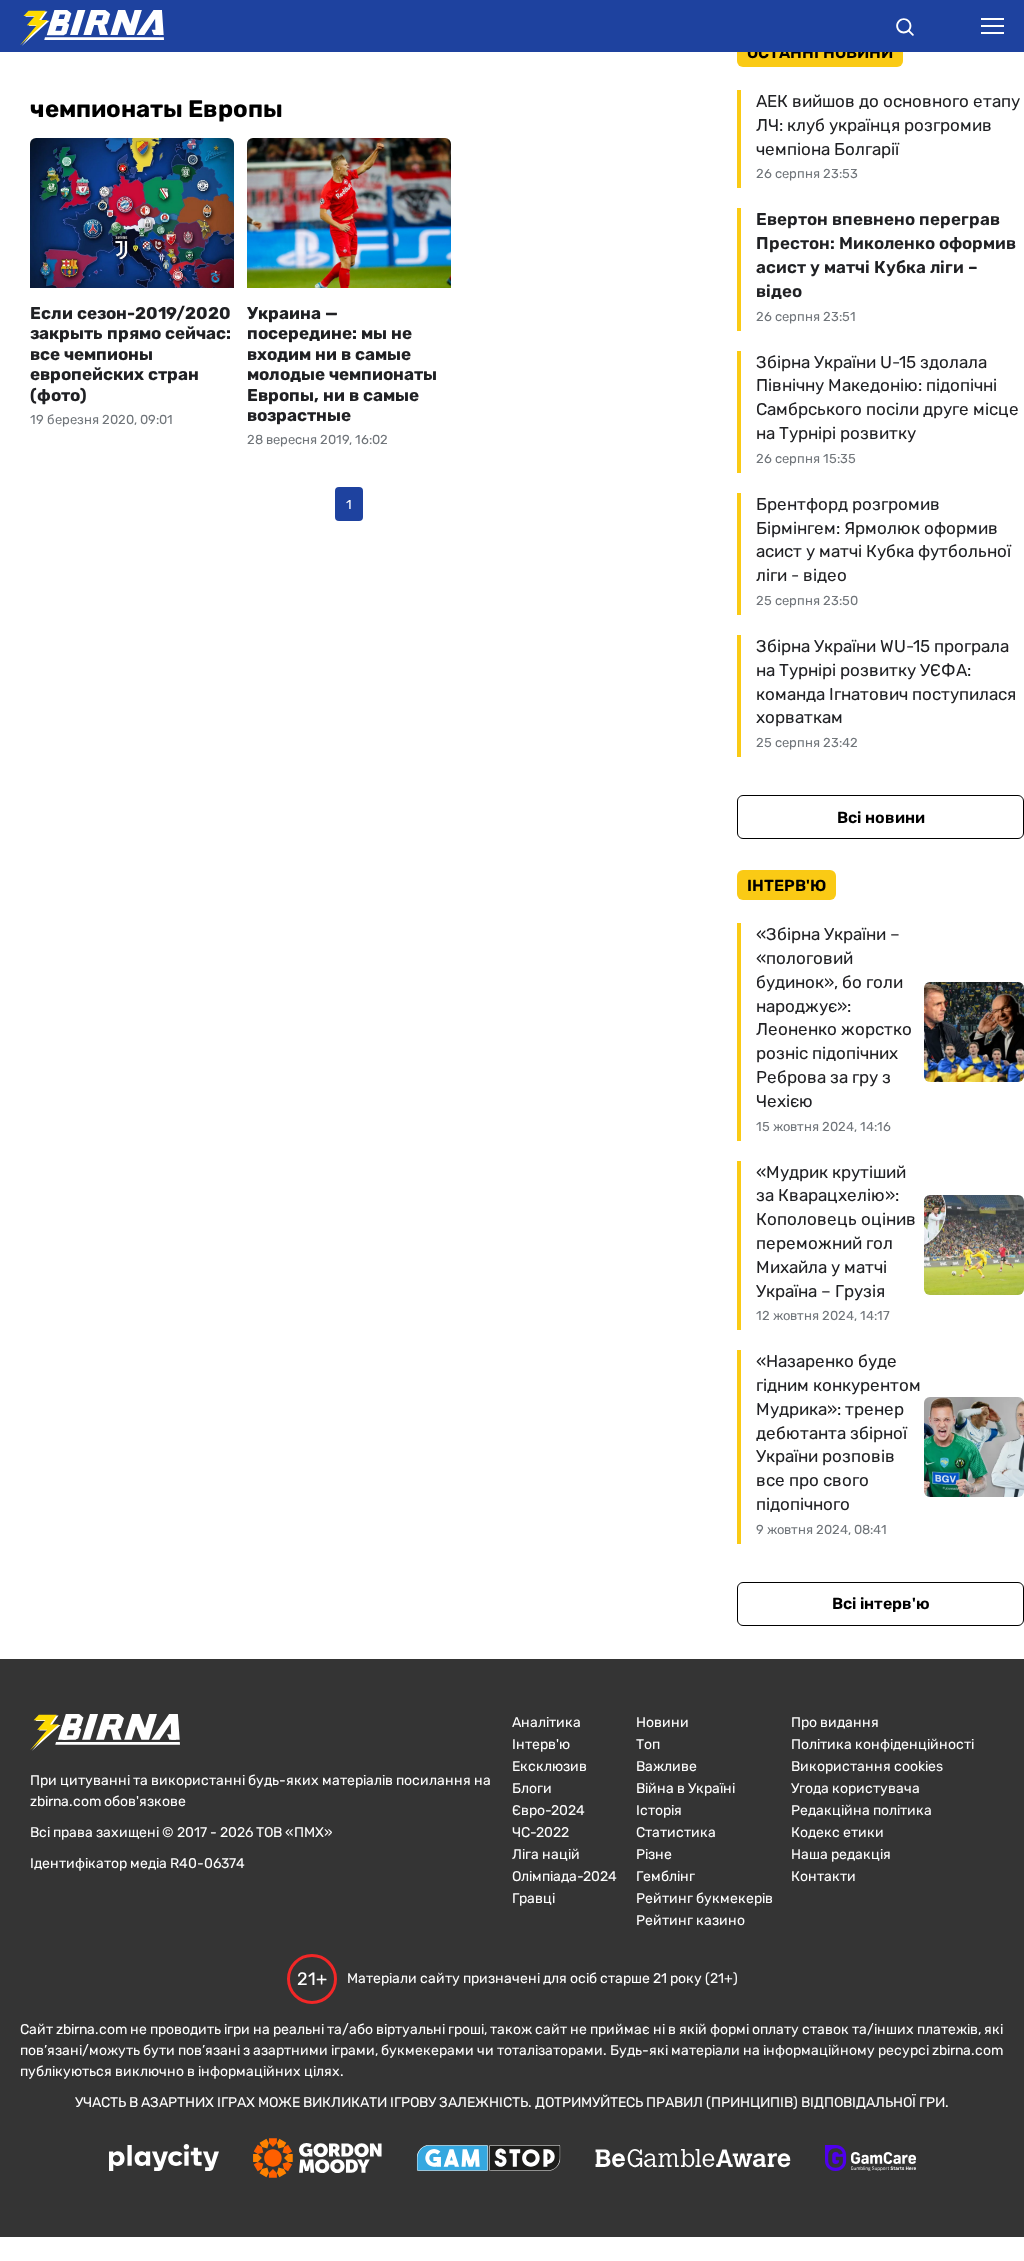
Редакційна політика (861, 1810)
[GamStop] (488, 2160)
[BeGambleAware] (693, 2160)
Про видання (835, 1722)
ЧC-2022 (540, 1832)
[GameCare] (870, 2160)
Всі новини (881, 817)
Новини (662, 1722)
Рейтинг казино (690, 1920)
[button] (905, 30)
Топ (648, 1744)
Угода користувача (855, 1788)
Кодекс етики (837, 1832)
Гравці (533, 1898)
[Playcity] (164, 2159)
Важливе (666, 1766)
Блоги (532, 1788)
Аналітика (546, 1722)
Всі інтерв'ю (881, 1603)
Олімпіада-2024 (564, 1876)
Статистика (676, 1832)
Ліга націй (546, 1854)
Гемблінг (665, 1876)
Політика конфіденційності (882, 1744)
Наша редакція (841, 1854)
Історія (659, 1810)
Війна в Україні (685, 1788)
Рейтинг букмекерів (704, 1898)
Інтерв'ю (541, 1744)
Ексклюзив (549, 1766)
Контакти (823, 1876)
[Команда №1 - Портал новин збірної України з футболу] (82, 26)
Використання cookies (867, 1766)
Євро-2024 (548, 1810)
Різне (654, 1854)
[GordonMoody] (317, 2160)
